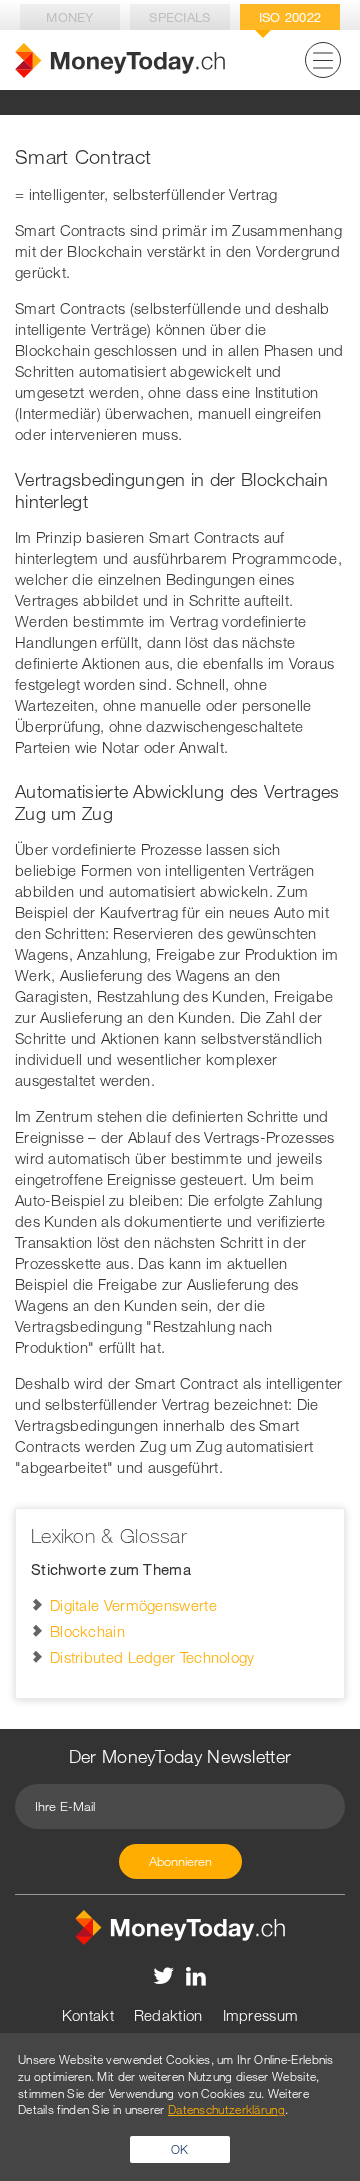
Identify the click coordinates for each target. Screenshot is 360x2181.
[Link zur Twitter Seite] (164, 1975)
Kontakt (88, 2015)
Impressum (261, 2015)
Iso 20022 (290, 17)
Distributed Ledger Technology (152, 1657)
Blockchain (87, 1631)
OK (180, 2149)
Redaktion (168, 2015)
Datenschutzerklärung (226, 2109)
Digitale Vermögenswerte (133, 1605)
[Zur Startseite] (120, 60)
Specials (179, 17)
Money (70, 17)
